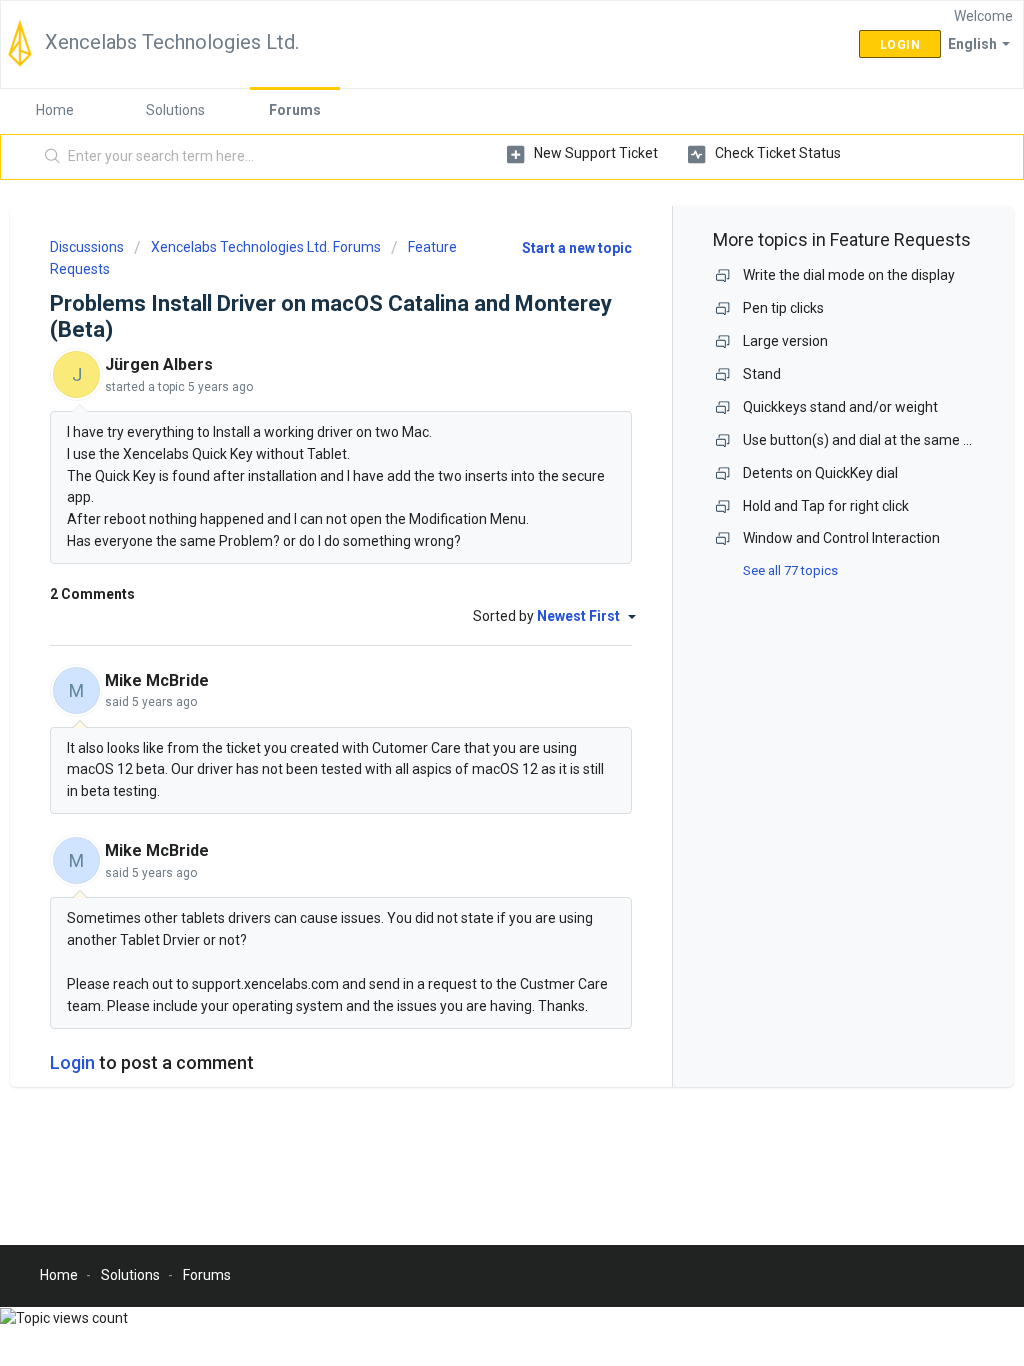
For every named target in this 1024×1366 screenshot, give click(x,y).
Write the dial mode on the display (849, 275)
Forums (295, 110)
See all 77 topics (790, 570)
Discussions (87, 247)
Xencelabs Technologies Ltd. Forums (266, 247)
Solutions (175, 110)
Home (55, 110)
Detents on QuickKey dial (820, 473)
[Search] (53, 157)
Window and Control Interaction (841, 538)
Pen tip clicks (783, 308)
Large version (785, 341)
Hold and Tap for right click (826, 506)
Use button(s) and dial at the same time (867, 440)
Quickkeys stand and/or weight (840, 407)
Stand (762, 374)
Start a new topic (577, 248)
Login (72, 1062)
